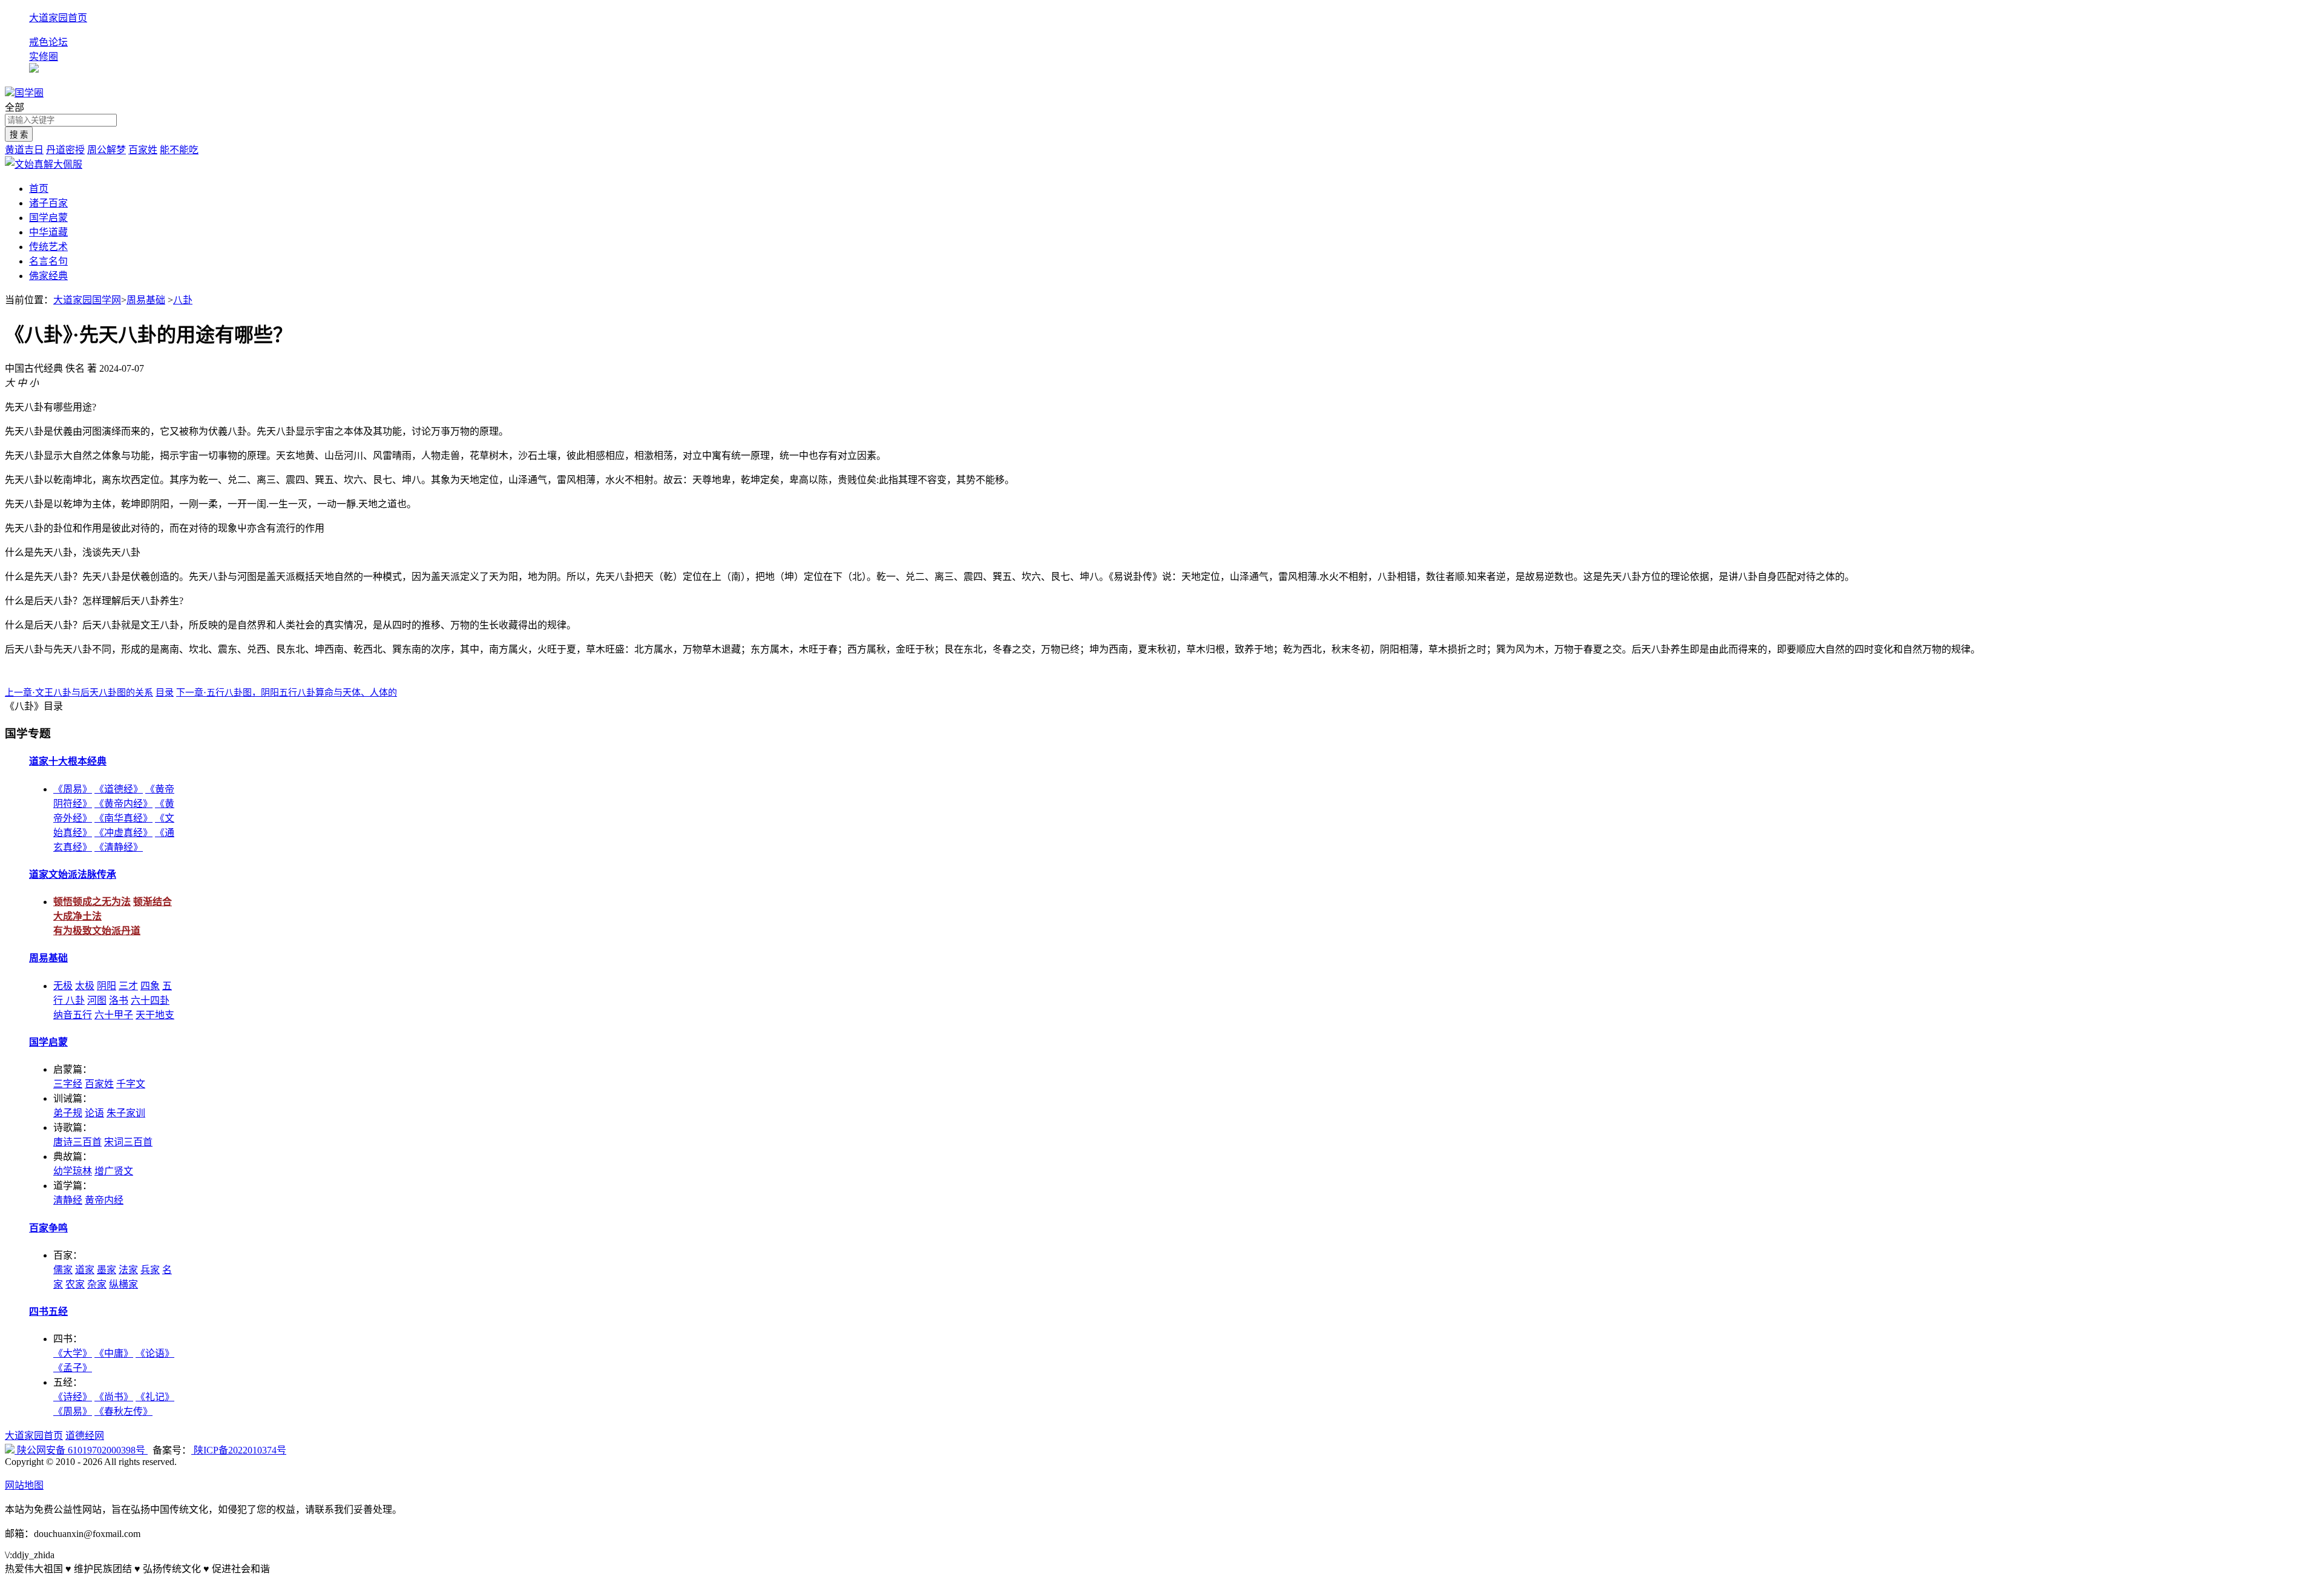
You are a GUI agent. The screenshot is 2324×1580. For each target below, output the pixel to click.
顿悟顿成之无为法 (92, 902)
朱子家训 (126, 1113)
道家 (85, 1270)
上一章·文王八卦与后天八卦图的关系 (79, 693)
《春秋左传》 (123, 1411)
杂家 (97, 1284)
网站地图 (24, 1485)
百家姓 (143, 150)
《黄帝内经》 (123, 804)
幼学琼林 (73, 1171)
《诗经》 (73, 1397)
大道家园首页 (58, 18)
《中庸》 (114, 1353)
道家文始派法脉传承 (73, 874)
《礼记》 (155, 1397)
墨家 (107, 1270)
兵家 (150, 1270)
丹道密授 (65, 150)
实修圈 (44, 57)
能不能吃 (179, 150)
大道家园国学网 (87, 300)
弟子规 (68, 1113)
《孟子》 (73, 1368)
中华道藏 (48, 232)
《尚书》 (114, 1397)
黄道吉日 (24, 150)
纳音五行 (73, 1015)
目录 (165, 693)
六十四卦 (150, 1000)
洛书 (119, 1000)
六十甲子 (114, 1015)
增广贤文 (114, 1171)
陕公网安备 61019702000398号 (81, 1450)
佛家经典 (48, 276)
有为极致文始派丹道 (97, 931)
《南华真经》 (123, 818)
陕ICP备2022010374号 (239, 1450)
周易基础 (146, 300)
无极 (63, 986)
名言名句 (48, 261)
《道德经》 (119, 789)
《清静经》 (119, 847)
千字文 (131, 1084)
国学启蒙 (48, 218)
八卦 (183, 300)
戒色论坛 (48, 42)
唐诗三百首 (77, 1142)
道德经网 (85, 1436)
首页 (39, 189)
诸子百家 (48, 203)
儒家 (63, 1270)
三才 (128, 986)
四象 (150, 986)
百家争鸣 (48, 1228)
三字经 (68, 1084)
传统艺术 (48, 247)
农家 (75, 1284)
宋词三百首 (128, 1142)
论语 (94, 1113)
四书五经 (48, 1312)
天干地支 (155, 1015)
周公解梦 (107, 150)
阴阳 (107, 986)
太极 (85, 986)
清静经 (68, 1200)
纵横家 (123, 1284)
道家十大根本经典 (68, 761)
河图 (97, 1000)
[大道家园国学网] (10, 93)
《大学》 (73, 1353)
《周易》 (73, 789)
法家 (128, 1270)
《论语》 (155, 1353)
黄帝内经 (104, 1200)
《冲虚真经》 (123, 833)
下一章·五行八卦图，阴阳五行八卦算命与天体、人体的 (287, 693)
